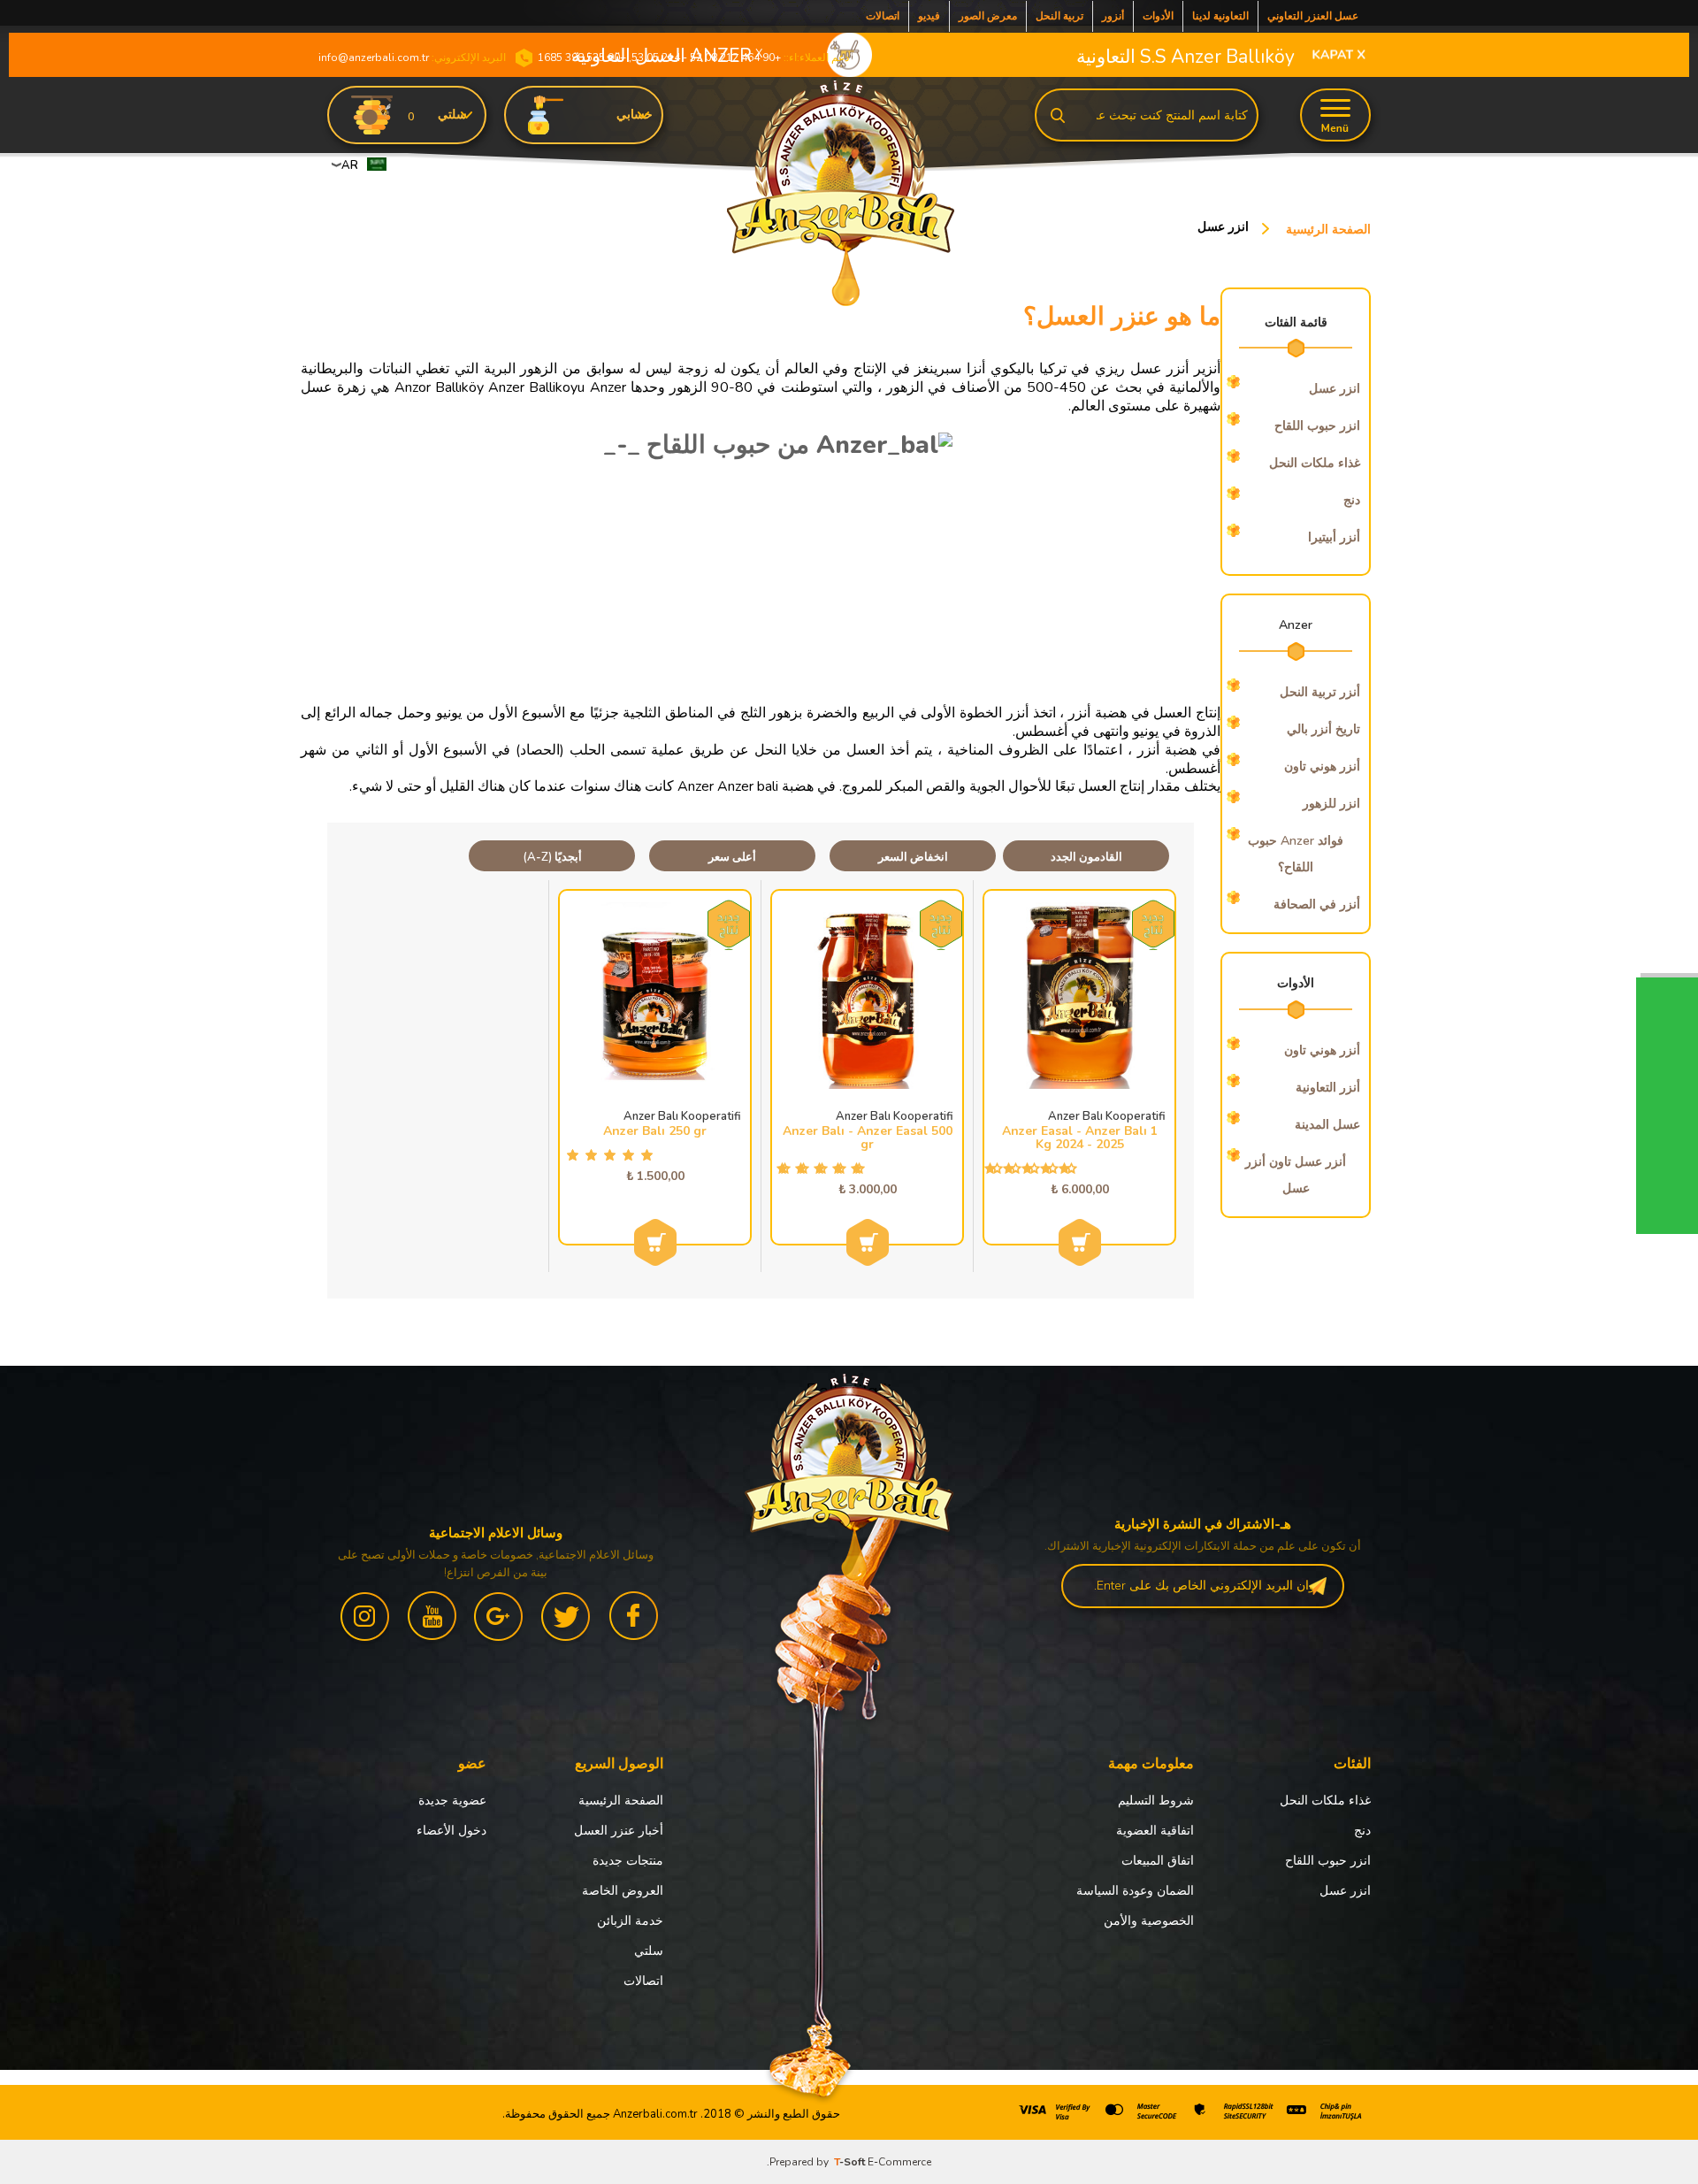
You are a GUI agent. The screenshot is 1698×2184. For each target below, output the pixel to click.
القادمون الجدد (1086, 857)
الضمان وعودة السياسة (1135, 1891)
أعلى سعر (732, 857)
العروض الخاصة (623, 1891)
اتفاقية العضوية (1155, 1831)
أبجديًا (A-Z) (552, 857)
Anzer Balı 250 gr (655, 1131)
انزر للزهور (1331, 804)
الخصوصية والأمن (1149, 1921)
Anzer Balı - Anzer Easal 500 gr (868, 1138)
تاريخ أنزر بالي (1323, 729)
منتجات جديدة (628, 1861)
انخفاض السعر (913, 857)
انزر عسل (1345, 1891)
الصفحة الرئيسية (621, 1801)
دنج (1352, 500)
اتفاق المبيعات (1158, 1861)
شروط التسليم (1156, 1801)
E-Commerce (899, 2162)
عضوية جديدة (452, 1801)
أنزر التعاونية (1328, 1088)
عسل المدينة (1327, 1125)
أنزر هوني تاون (1322, 766)
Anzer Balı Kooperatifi (1107, 1117)
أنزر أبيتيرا (1334, 537)
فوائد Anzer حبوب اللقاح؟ (1296, 854)
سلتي (649, 1951)
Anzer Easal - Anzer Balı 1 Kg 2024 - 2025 (1080, 1138)
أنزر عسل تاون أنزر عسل (1296, 1175)
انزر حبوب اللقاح (1328, 1861)
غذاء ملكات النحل (1315, 463)
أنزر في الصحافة (1317, 904)
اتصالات (643, 1981)
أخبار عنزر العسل (619, 1831)
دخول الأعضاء (451, 1831)
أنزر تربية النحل (1320, 692)
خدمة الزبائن (630, 1921)
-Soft (851, 2162)
